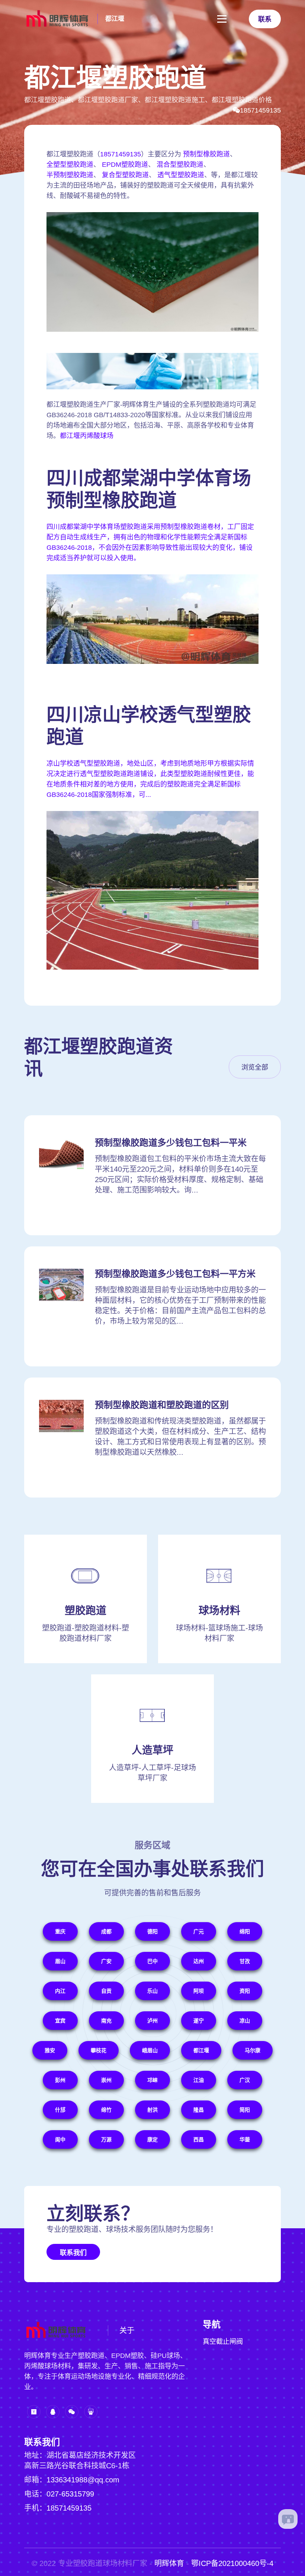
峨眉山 (150, 2050)
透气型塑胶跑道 (181, 175)
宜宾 (60, 2021)
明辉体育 (169, 2563)
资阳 (245, 1991)
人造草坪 (152, 1750)
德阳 (152, 1931)
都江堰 (115, 19)
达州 (199, 1961)
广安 (106, 1961)
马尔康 (253, 2050)
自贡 (106, 1991)
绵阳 (245, 1931)
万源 (106, 2139)
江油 (199, 2080)
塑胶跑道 (86, 1611)
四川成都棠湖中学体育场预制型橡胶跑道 (149, 489)
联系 (265, 19)
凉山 (245, 2021)
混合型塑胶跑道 (180, 165)
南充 (106, 2021)
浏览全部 (255, 1067)
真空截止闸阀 (223, 2342)
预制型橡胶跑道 (206, 154)
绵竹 (106, 2110)
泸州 (152, 2021)
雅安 (50, 2050)
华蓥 (245, 2139)
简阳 (245, 2110)
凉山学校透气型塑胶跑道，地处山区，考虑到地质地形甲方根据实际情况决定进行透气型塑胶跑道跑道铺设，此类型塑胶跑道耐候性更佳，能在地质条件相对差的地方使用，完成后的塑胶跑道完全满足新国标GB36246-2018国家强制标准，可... (150, 779)
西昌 (199, 2139)
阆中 (60, 2139)
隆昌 (199, 2110)
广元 (199, 1931)
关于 (127, 2330)
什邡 (60, 2110)
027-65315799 (70, 2494)
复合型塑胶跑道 (125, 175)
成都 (106, 1931)
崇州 (106, 2080)
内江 (60, 1991)
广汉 (245, 2080)
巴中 (152, 1961)
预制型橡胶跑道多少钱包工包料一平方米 (175, 1274)
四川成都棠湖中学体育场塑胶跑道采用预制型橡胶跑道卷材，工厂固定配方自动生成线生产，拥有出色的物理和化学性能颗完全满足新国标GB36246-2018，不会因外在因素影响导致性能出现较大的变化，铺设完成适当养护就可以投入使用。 (150, 542)
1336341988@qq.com (83, 2480)
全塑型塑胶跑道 (70, 165)
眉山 (60, 1961)
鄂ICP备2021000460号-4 (232, 2563)
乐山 (152, 1991)
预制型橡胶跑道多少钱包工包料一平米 (171, 1143)
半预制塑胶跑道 (70, 175)
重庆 (60, 1931)
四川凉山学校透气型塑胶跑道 (149, 726)
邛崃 (152, 2080)
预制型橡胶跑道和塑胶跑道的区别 (162, 1405)
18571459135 (260, 110)
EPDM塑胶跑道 (125, 165)
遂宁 (199, 2021)
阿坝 (199, 1991)
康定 (152, 2139)
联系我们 (73, 2253)
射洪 (152, 2110)
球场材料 (219, 1611)
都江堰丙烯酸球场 (87, 436)
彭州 (60, 2080)
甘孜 (245, 1961)
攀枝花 (99, 2050)
